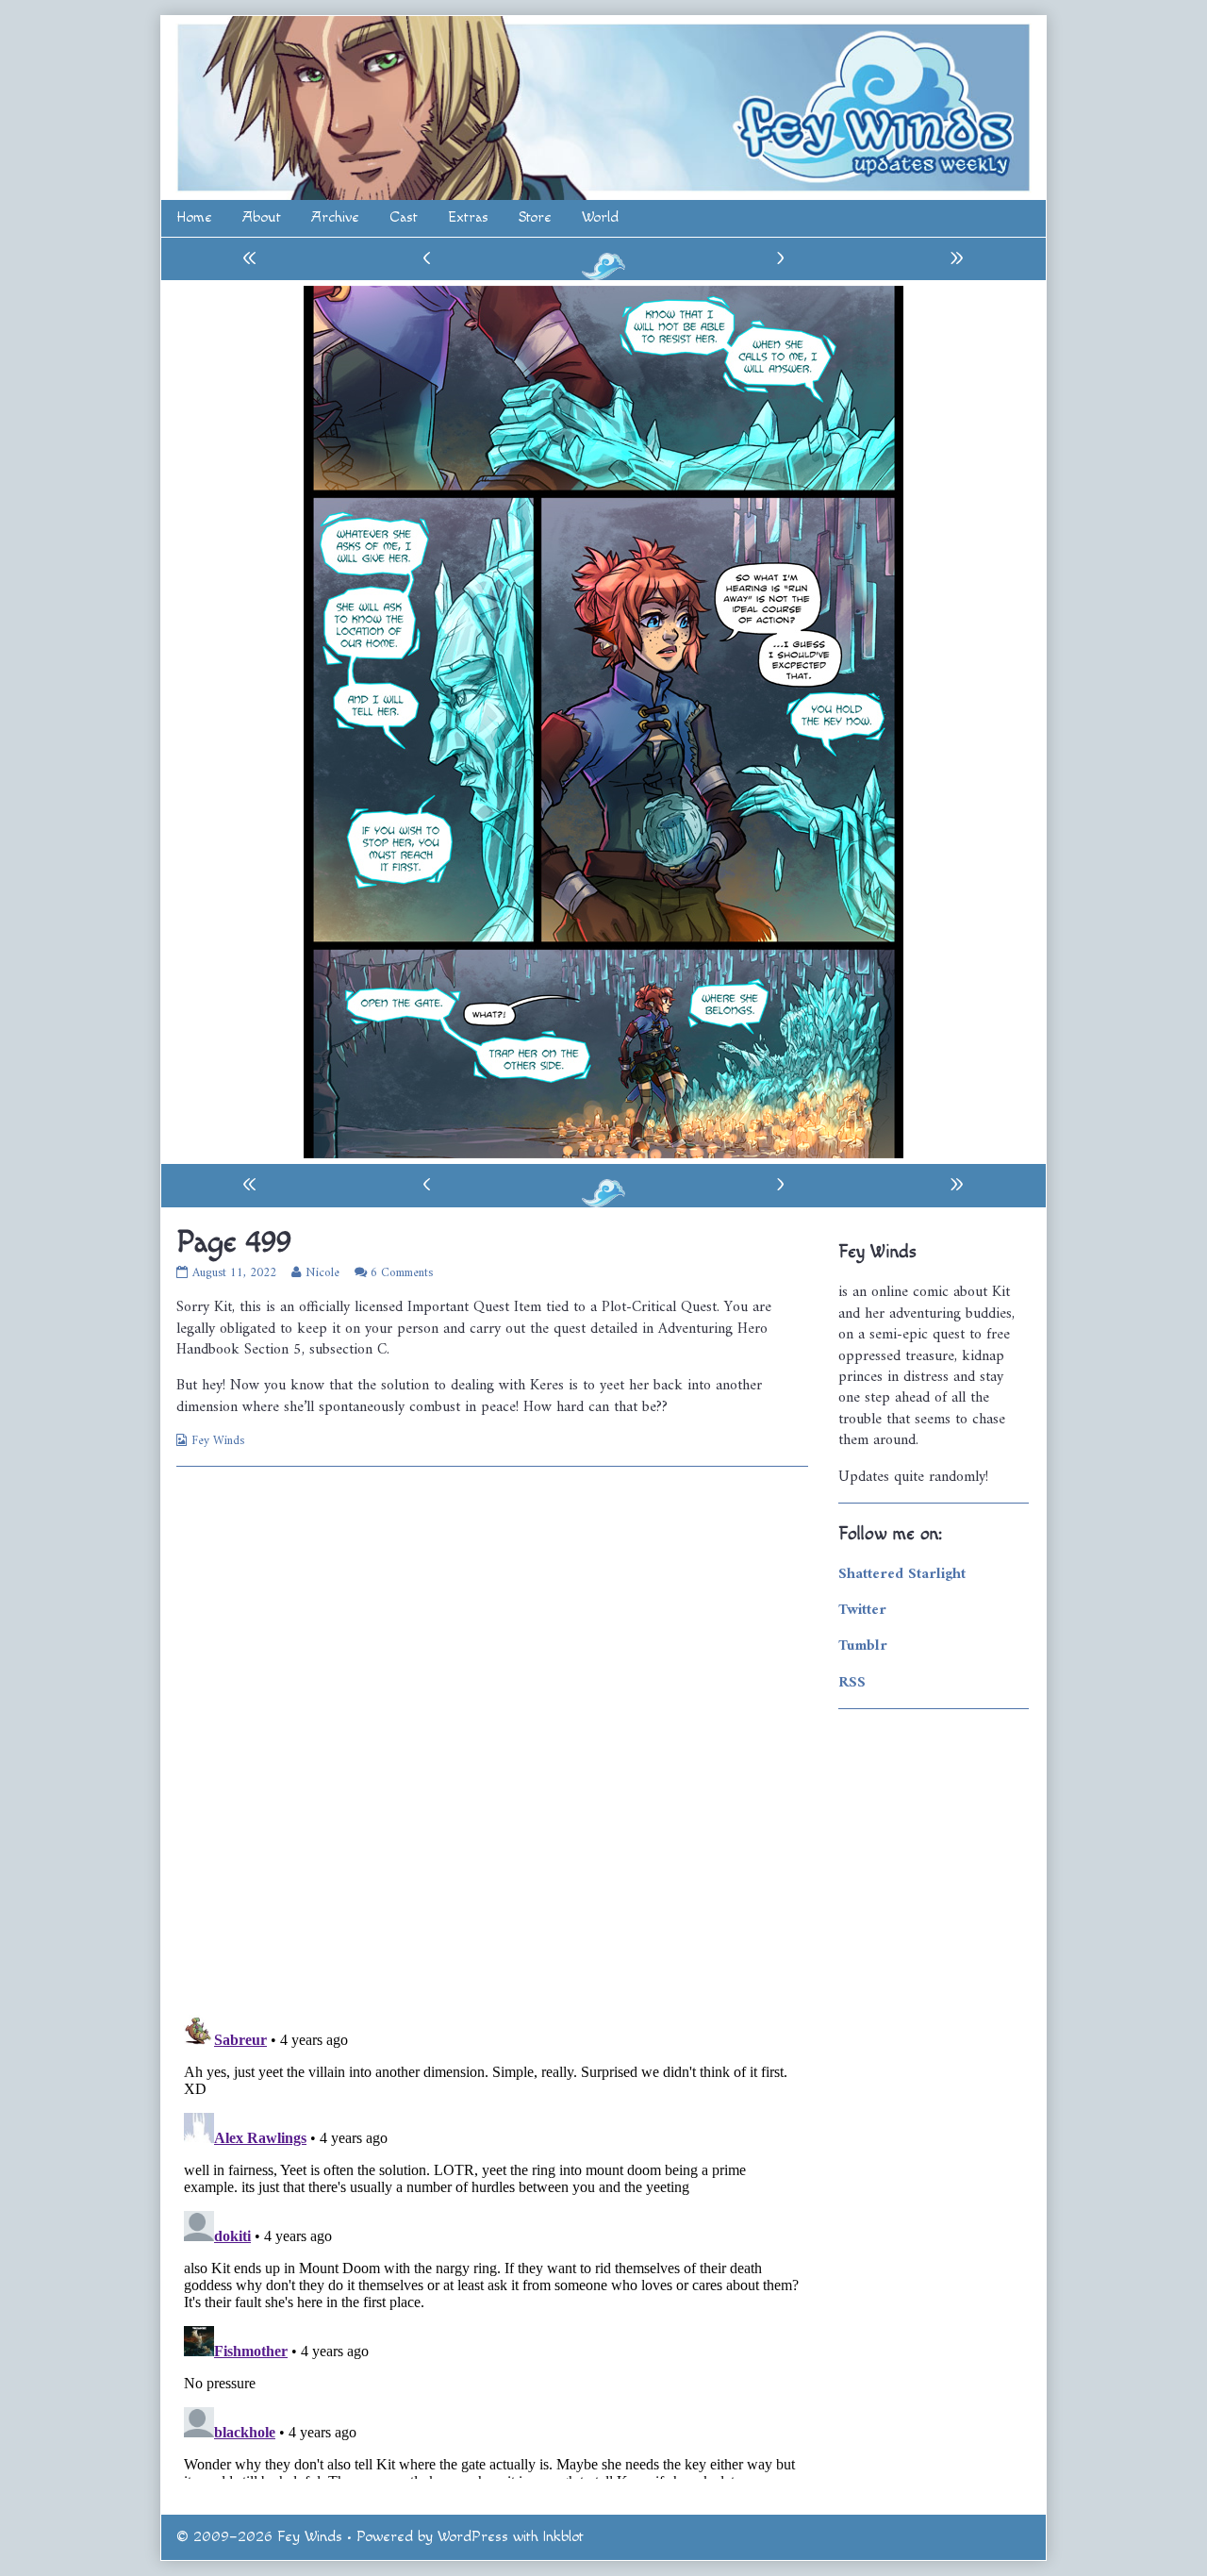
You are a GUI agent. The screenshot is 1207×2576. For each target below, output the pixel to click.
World (600, 217)
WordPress (473, 2537)
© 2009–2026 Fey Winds (259, 2537)
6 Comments (402, 1273)
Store (535, 217)
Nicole (322, 1273)
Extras (468, 217)
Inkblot (563, 2537)
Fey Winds (218, 1441)
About (262, 217)
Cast (404, 217)
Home (194, 217)
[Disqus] (492, 1738)
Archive (335, 217)
